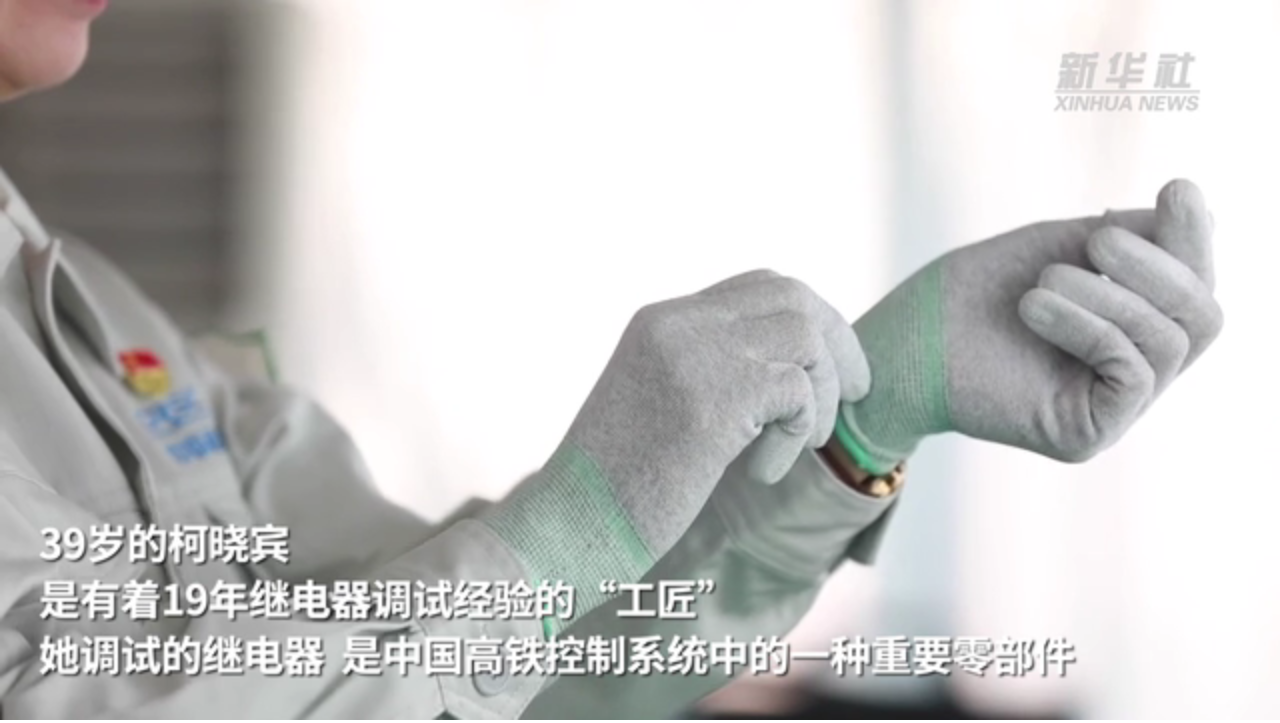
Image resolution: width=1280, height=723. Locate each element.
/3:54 (78, 701)
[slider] (1209, 701)
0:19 (51, 701)
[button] (16, 703)
